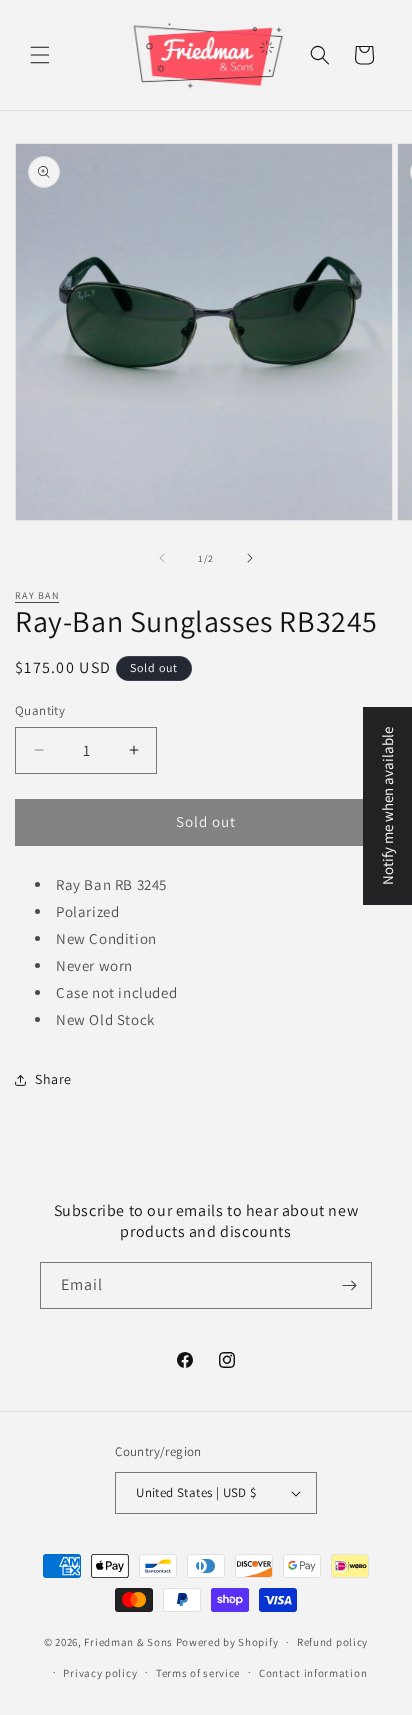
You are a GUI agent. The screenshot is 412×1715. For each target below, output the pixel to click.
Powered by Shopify (227, 1642)
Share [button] (53, 1079)
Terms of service (198, 1673)
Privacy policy (100, 1673)
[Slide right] (250, 558)
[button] (40, 55)
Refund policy (332, 1642)
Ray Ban (37, 595)
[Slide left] (162, 558)
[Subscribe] (349, 1285)
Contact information (313, 1673)
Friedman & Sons (128, 1642)
